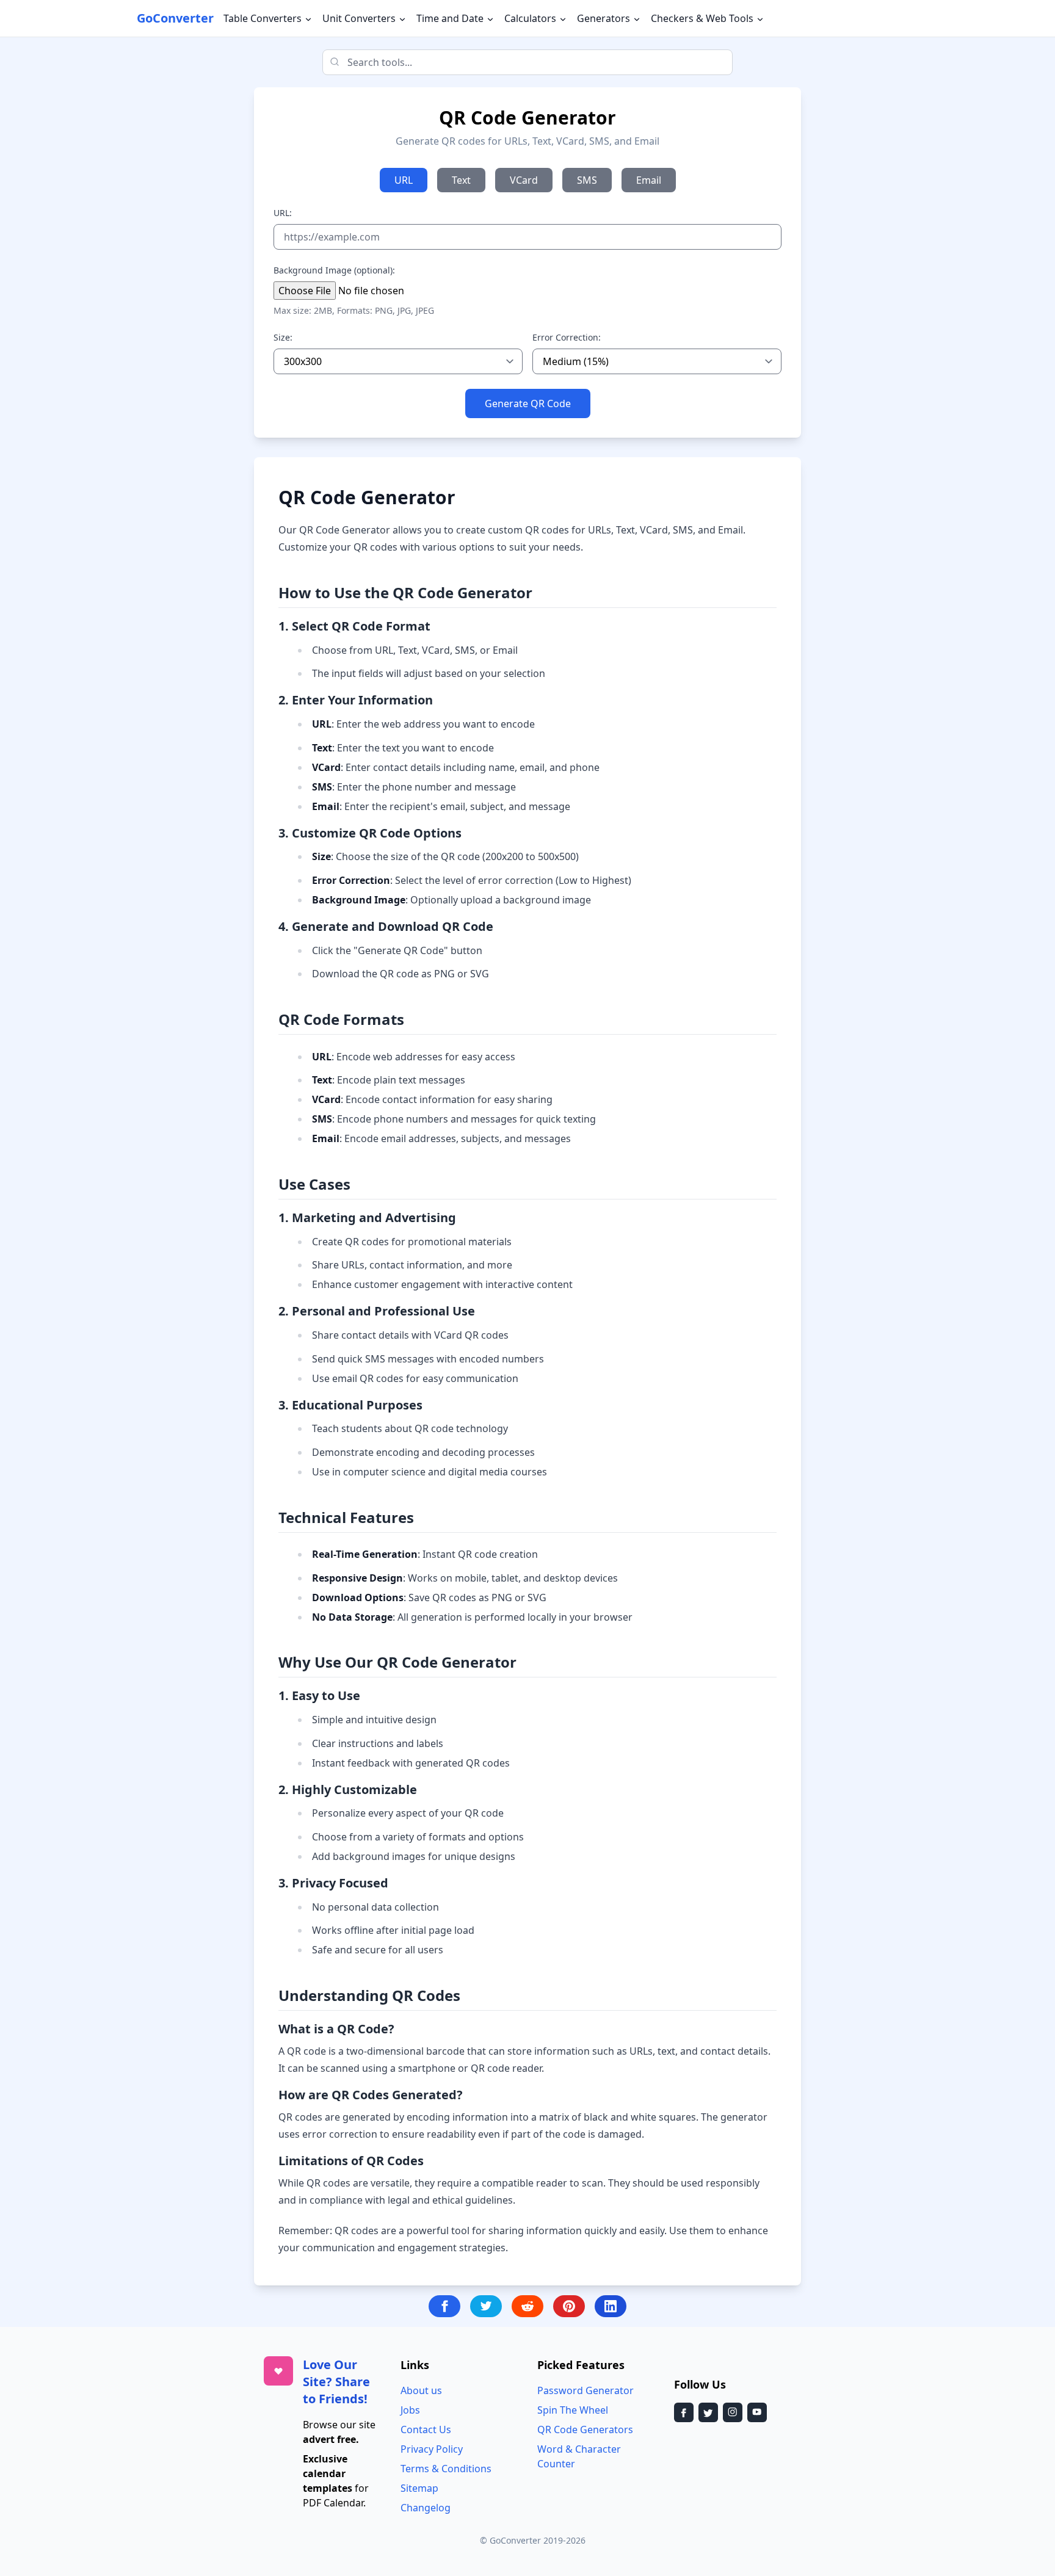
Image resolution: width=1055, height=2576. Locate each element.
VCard (524, 180)
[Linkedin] (611, 2306)
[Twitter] (486, 2306)
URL (404, 180)
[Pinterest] (569, 2306)
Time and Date (451, 18)
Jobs (410, 2410)
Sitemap (419, 2488)
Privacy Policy (432, 2449)
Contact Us (426, 2429)
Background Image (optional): (334, 270)
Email (649, 180)
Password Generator (586, 2390)
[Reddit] (527, 2306)
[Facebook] (444, 2306)
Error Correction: (567, 337)
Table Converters (264, 18)
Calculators (531, 18)
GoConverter (175, 18)
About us (421, 2390)
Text (461, 180)
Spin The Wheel (573, 2410)
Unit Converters (360, 18)
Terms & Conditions (446, 2469)
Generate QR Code (528, 403)
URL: (283, 213)
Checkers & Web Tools (703, 18)
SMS (587, 180)
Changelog (426, 2508)
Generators (605, 18)
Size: (283, 337)
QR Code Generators (585, 2429)
